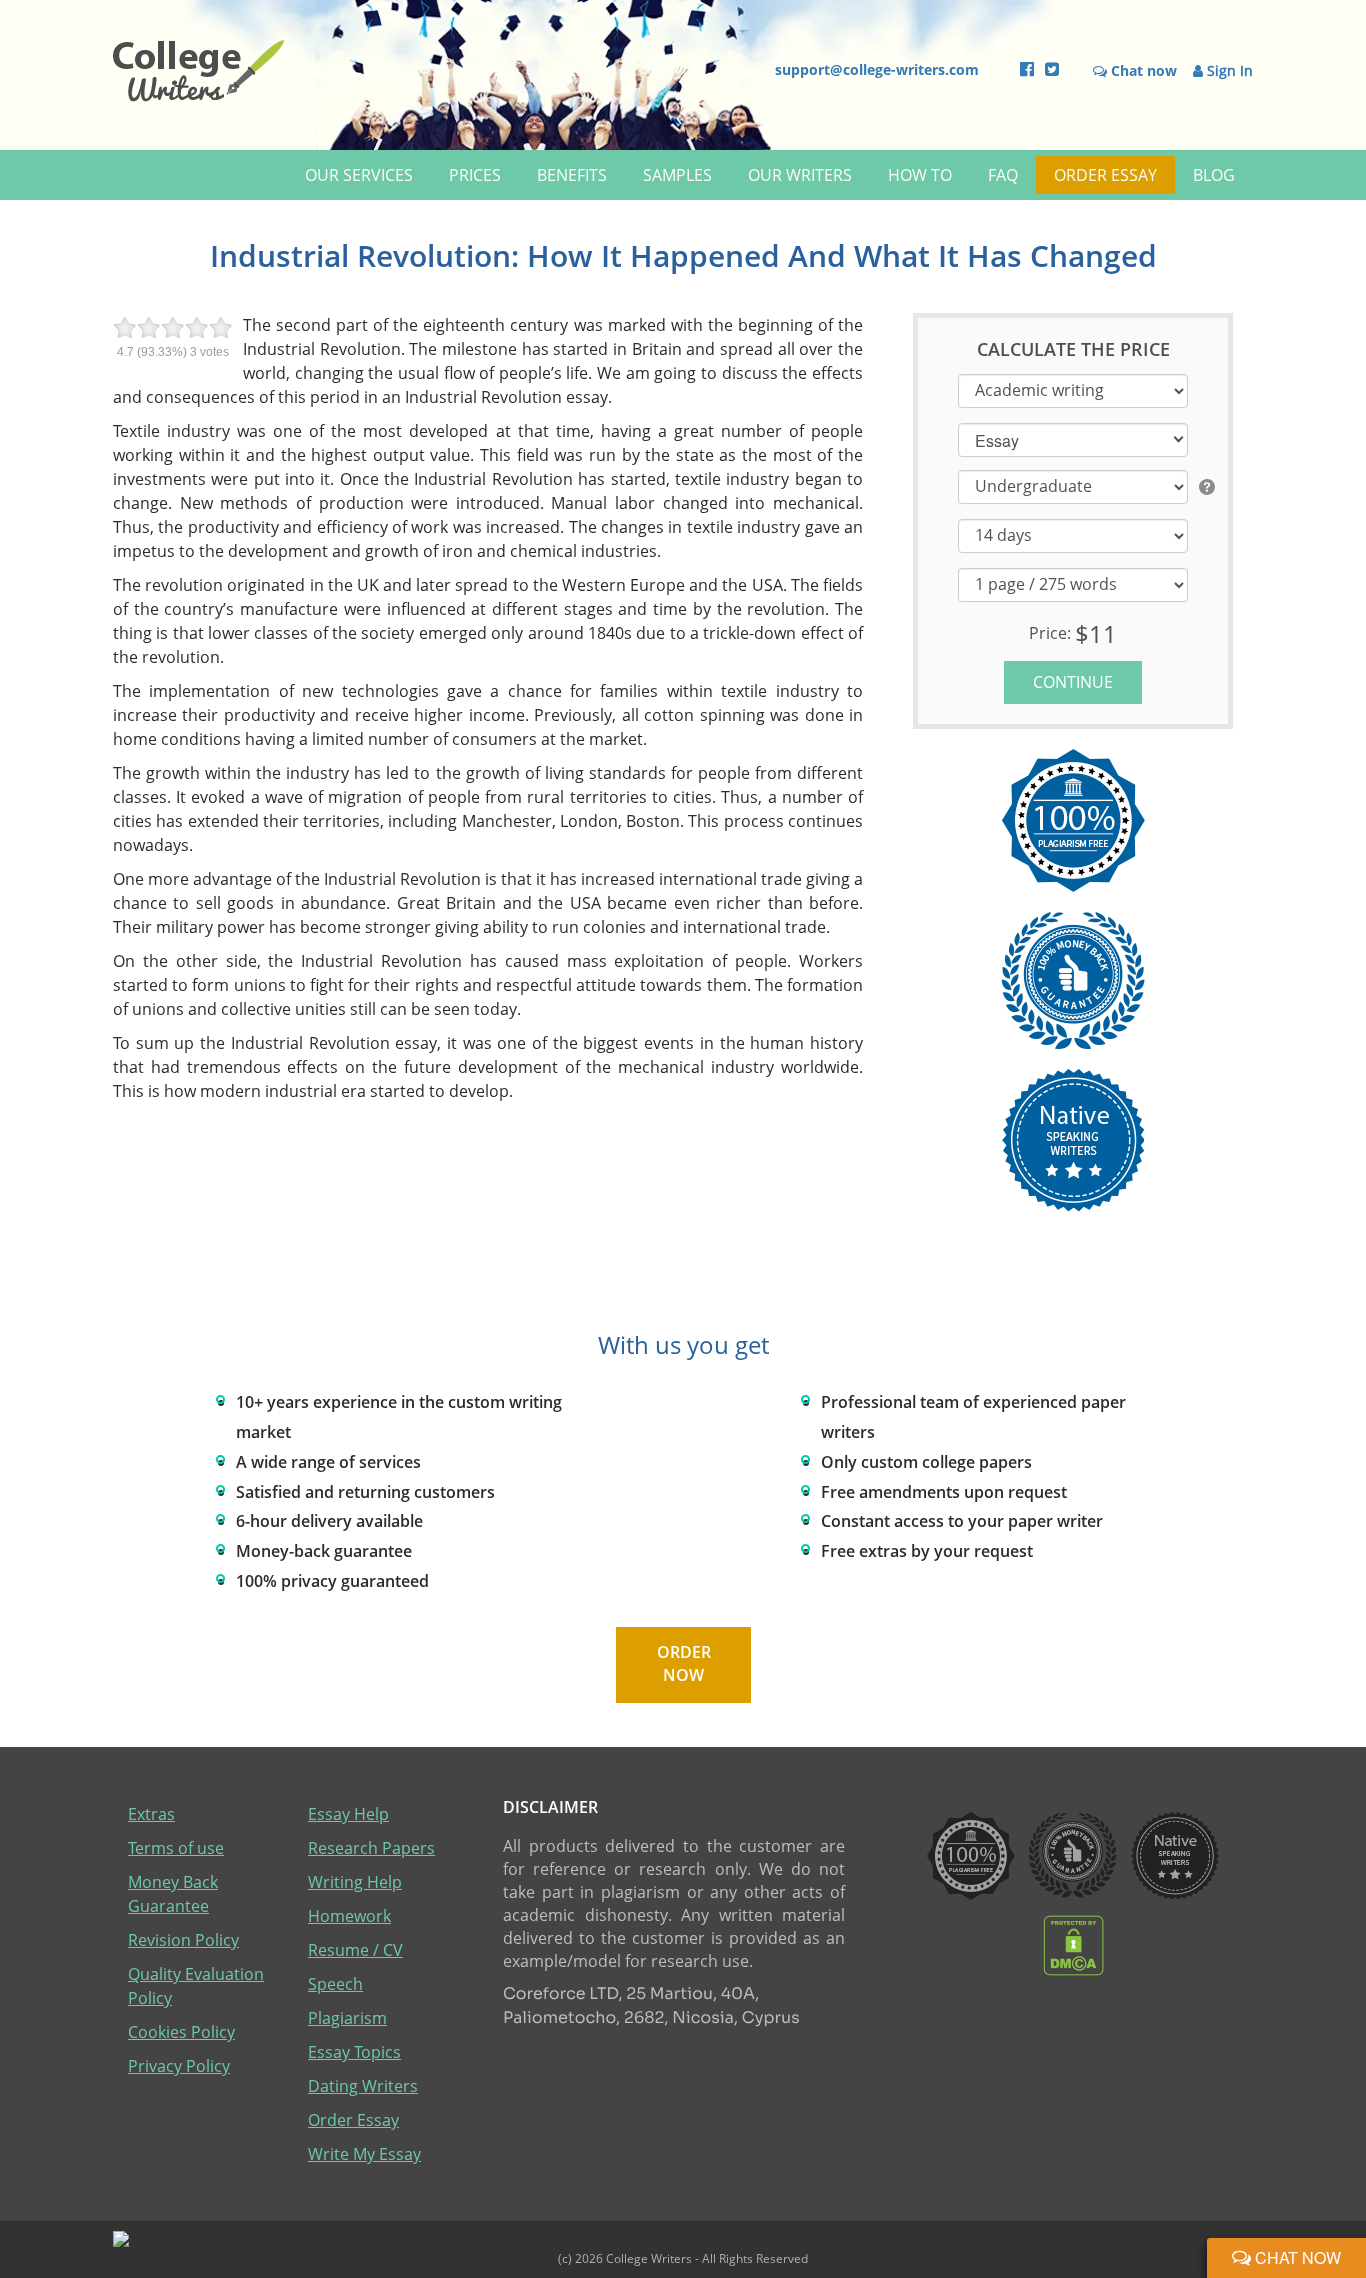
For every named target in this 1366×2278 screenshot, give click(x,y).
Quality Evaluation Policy (196, 1986)
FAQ (1003, 175)
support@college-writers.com (877, 69)
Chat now (1296, 2257)
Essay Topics (354, 2052)
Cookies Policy (181, 2032)
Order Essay (1105, 175)
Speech (335, 1984)
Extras (151, 1814)
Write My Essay (364, 2154)
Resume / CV (355, 1950)
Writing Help (355, 1882)
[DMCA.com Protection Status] (1073, 1944)
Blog (1214, 175)
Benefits (572, 175)
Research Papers (371, 1848)
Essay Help (348, 1814)
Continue (1073, 682)
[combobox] (1073, 439)
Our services (359, 175)
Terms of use (176, 1848)
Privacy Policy (179, 2066)
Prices (475, 175)
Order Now (683, 1664)
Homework (349, 1916)
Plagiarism (347, 2018)
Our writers (800, 175)
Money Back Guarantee (173, 1894)
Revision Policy (183, 1940)
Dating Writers (363, 2086)
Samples (677, 175)
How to (920, 175)
